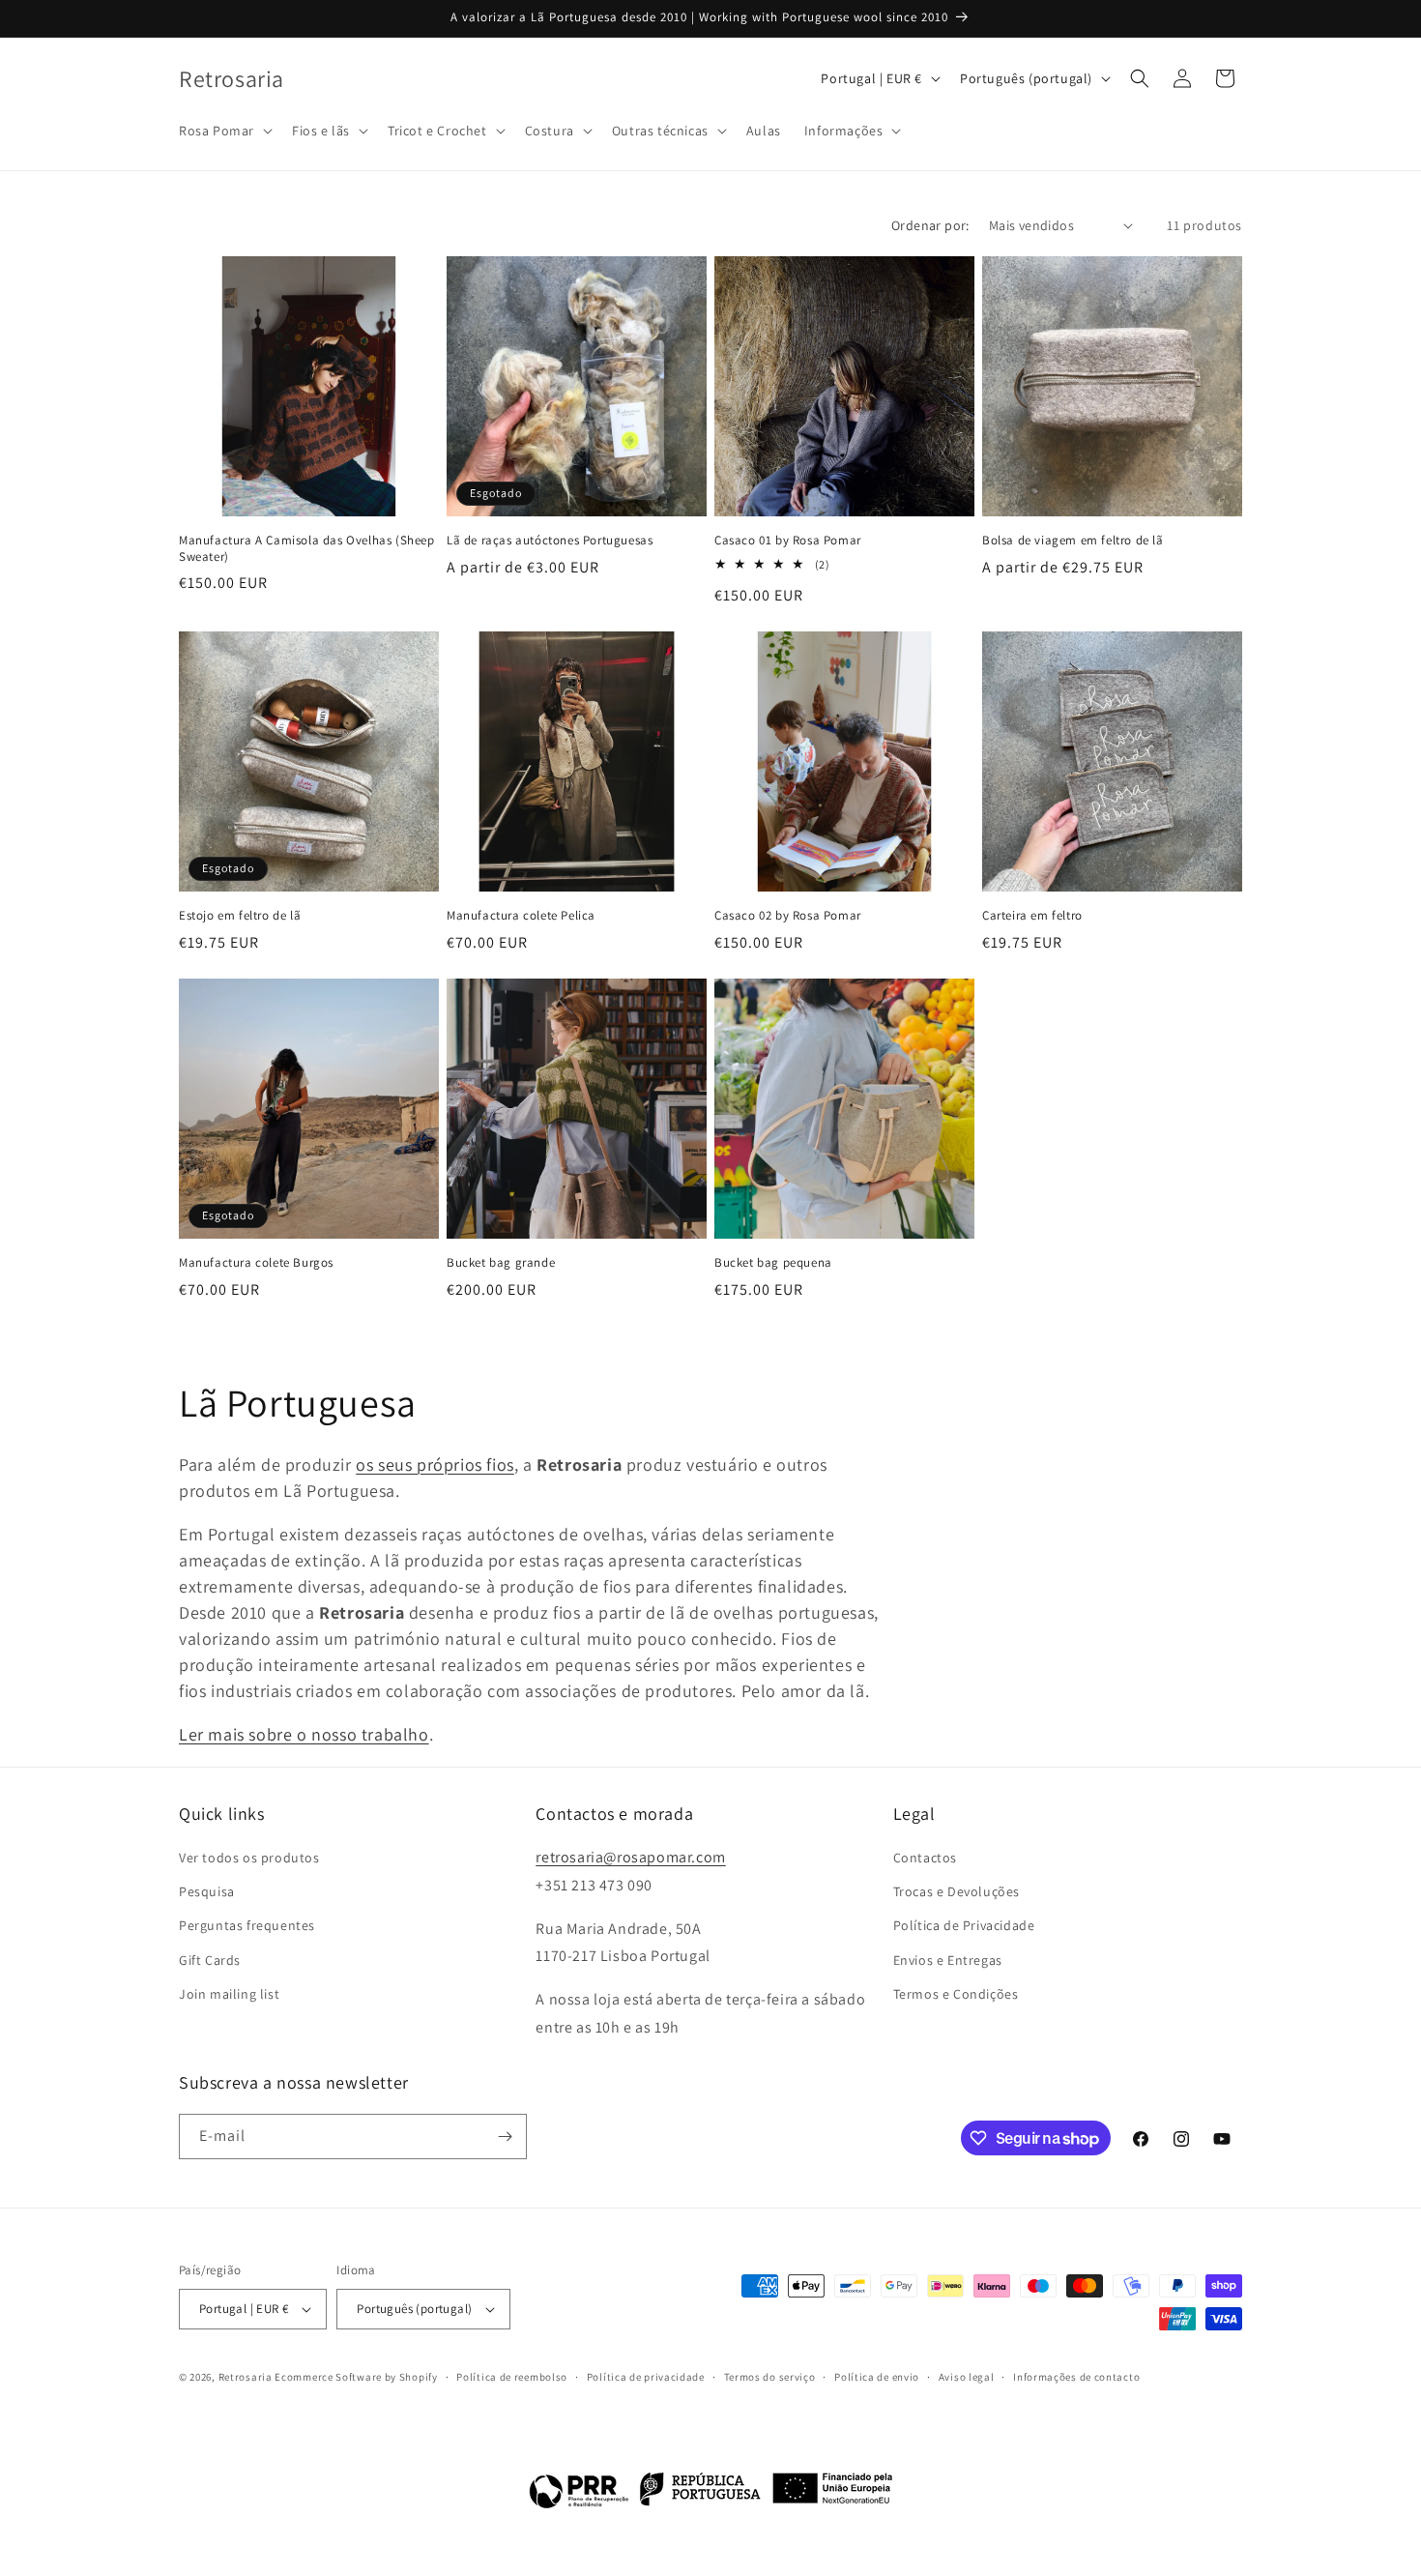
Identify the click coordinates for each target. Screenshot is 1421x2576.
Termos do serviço (770, 2377)
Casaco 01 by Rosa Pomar (788, 541)
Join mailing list (229, 1994)
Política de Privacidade (964, 1926)
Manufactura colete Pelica (521, 916)
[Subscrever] (505, 2137)
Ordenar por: (930, 225)
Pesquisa (207, 1892)
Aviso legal (967, 2377)
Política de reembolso (512, 2377)
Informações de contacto (1076, 2377)
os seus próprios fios (435, 1464)
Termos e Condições (956, 1994)
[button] (224, 131)
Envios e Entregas (948, 1960)
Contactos (925, 1859)
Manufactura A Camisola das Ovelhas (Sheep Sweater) (307, 549)
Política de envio (877, 2377)
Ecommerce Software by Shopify (356, 2377)
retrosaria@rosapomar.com (630, 1858)
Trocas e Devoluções (957, 1892)
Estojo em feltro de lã (240, 916)
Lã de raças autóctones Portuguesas (550, 541)
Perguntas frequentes (247, 1926)
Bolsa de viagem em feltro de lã (1073, 541)
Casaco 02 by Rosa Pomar (788, 916)
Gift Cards (210, 1960)
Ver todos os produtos (249, 1859)
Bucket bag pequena (773, 1263)
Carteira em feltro (1032, 916)
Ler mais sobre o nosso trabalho (304, 1734)
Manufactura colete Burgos (256, 1263)
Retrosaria (246, 2377)
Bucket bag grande (501, 1263)
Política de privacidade (646, 2377)
